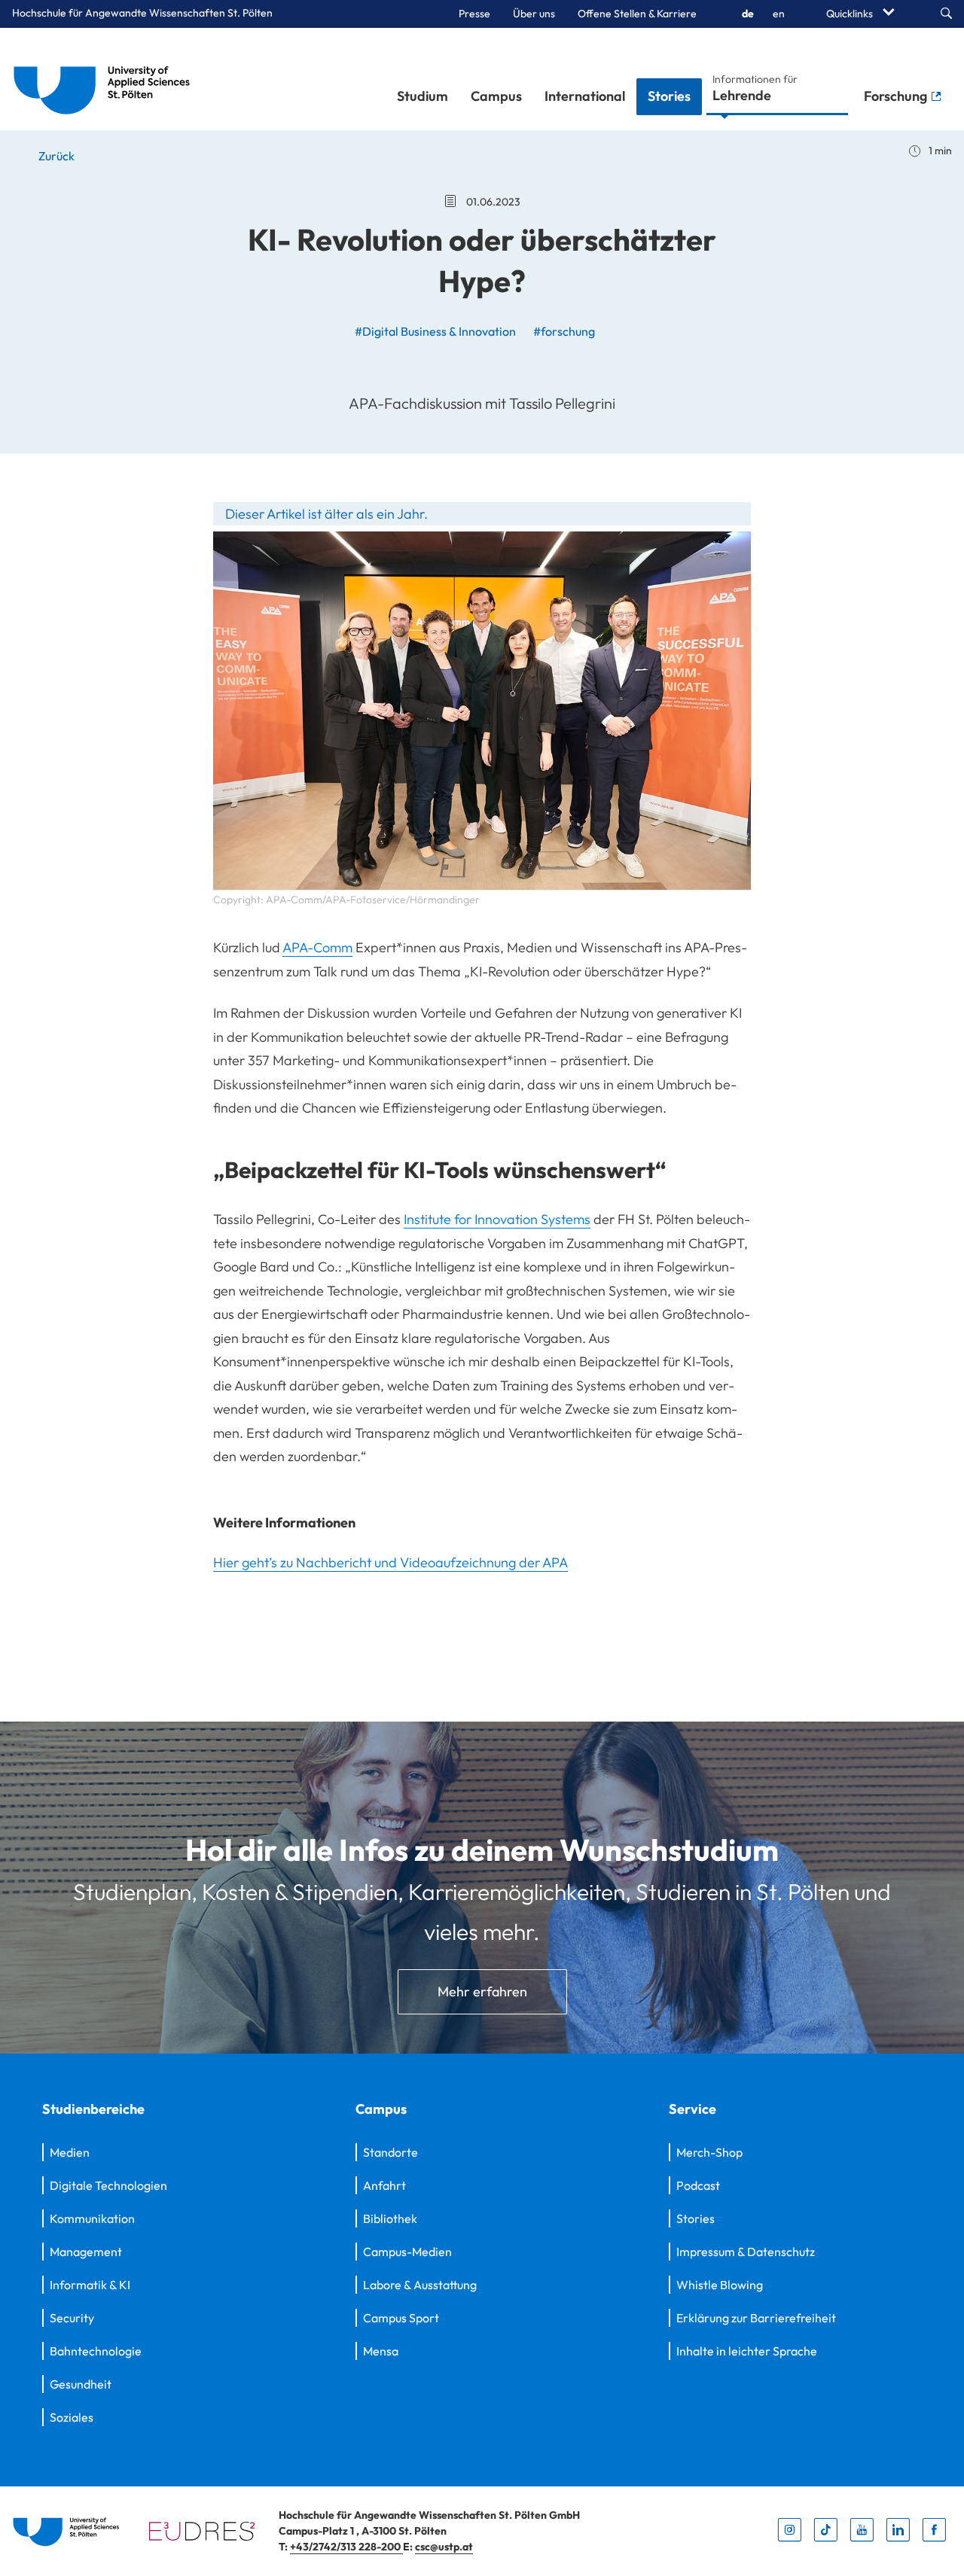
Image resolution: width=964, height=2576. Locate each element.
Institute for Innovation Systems (497, 1219)
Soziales (72, 2417)
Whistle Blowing (720, 2285)
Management (86, 2252)
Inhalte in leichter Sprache (747, 2351)
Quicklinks (851, 14)
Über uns (534, 14)
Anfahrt (384, 2185)
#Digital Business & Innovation (435, 331)
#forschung (564, 331)
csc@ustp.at (444, 2547)
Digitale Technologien (108, 2185)
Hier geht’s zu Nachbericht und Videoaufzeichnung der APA (390, 1562)
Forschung (897, 96)
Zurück (55, 156)
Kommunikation (92, 2218)
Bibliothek (390, 2218)
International (585, 96)
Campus (496, 96)
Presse (474, 14)
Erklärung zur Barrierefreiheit (756, 2318)
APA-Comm (317, 947)
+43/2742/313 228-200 (346, 2547)
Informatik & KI (90, 2285)
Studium (423, 96)
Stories (669, 96)
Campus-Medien (407, 2252)
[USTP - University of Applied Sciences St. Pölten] (106, 79)
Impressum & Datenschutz (746, 2252)
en (779, 14)
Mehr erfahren (482, 1991)
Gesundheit (81, 2384)
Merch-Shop (709, 2152)
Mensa (381, 2351)
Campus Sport (401, 2318)
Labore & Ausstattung (420, 2285)
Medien (70, 2152)
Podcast (698, 2185)
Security (72, 2318)
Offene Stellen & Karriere (637, 14)
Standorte (390, 2152)
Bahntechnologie (96, 2351)
